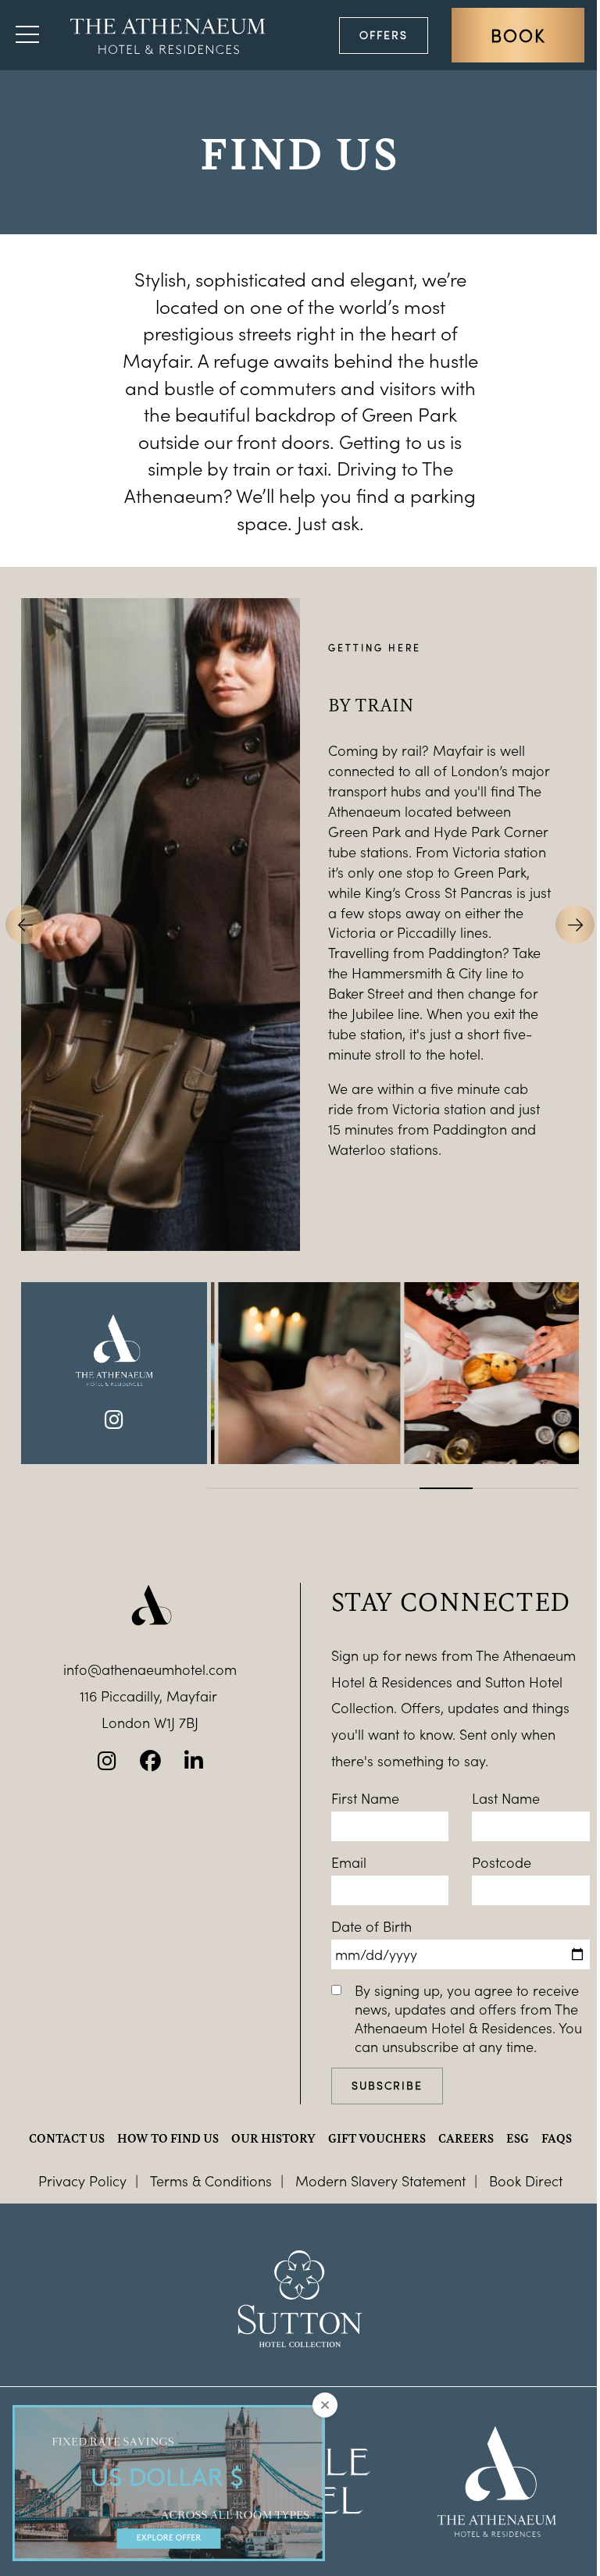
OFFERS (384, 35)
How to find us (168, 2138)
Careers (466, 2138)
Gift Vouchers (377, 2138)
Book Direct (526, 2181)
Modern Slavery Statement (380, 2181)
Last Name (506, 1798)
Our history (273, 2138)
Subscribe (387, 2085)
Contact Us (67, 2138)
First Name (365, 1798)
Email (349, 1862)
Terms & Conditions (211, 2181)
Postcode (502, 1862)
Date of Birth (371, 1926)
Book (518, 35)
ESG (518, 2138)
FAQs (557, 2138)
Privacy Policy (82, 2181)
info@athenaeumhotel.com (150, 1669)
